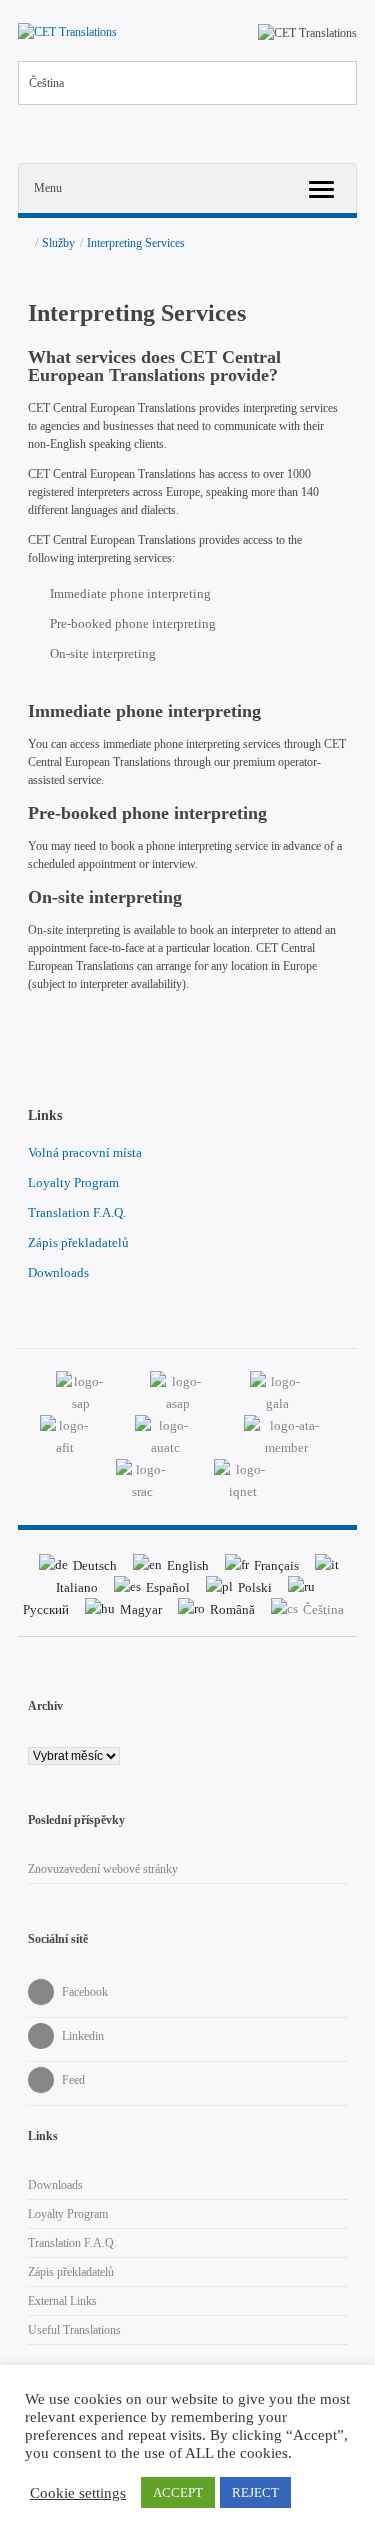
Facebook (83, 1992)
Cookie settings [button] (78, 2493)
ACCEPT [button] (178, 2492)
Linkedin (81, 2036)
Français (276, 1565)
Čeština (46, 83)
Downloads (58, 1272)
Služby (58, 243)
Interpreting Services (136, 243)
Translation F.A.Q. (77, 1212)
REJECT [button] (255, 2492)
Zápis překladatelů (78, 1242)
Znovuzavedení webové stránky (103, 1869)
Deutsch (95, 1565)
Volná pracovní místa (85, 1152)
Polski (255, 1587)
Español (168, 1587)
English (188, 1565)
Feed (72, 2080)
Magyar (141, 1609)
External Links (62, 2301)
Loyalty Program (73, 1182)
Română (232, 1609)
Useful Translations (74, 2330)
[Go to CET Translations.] (24, 243)
